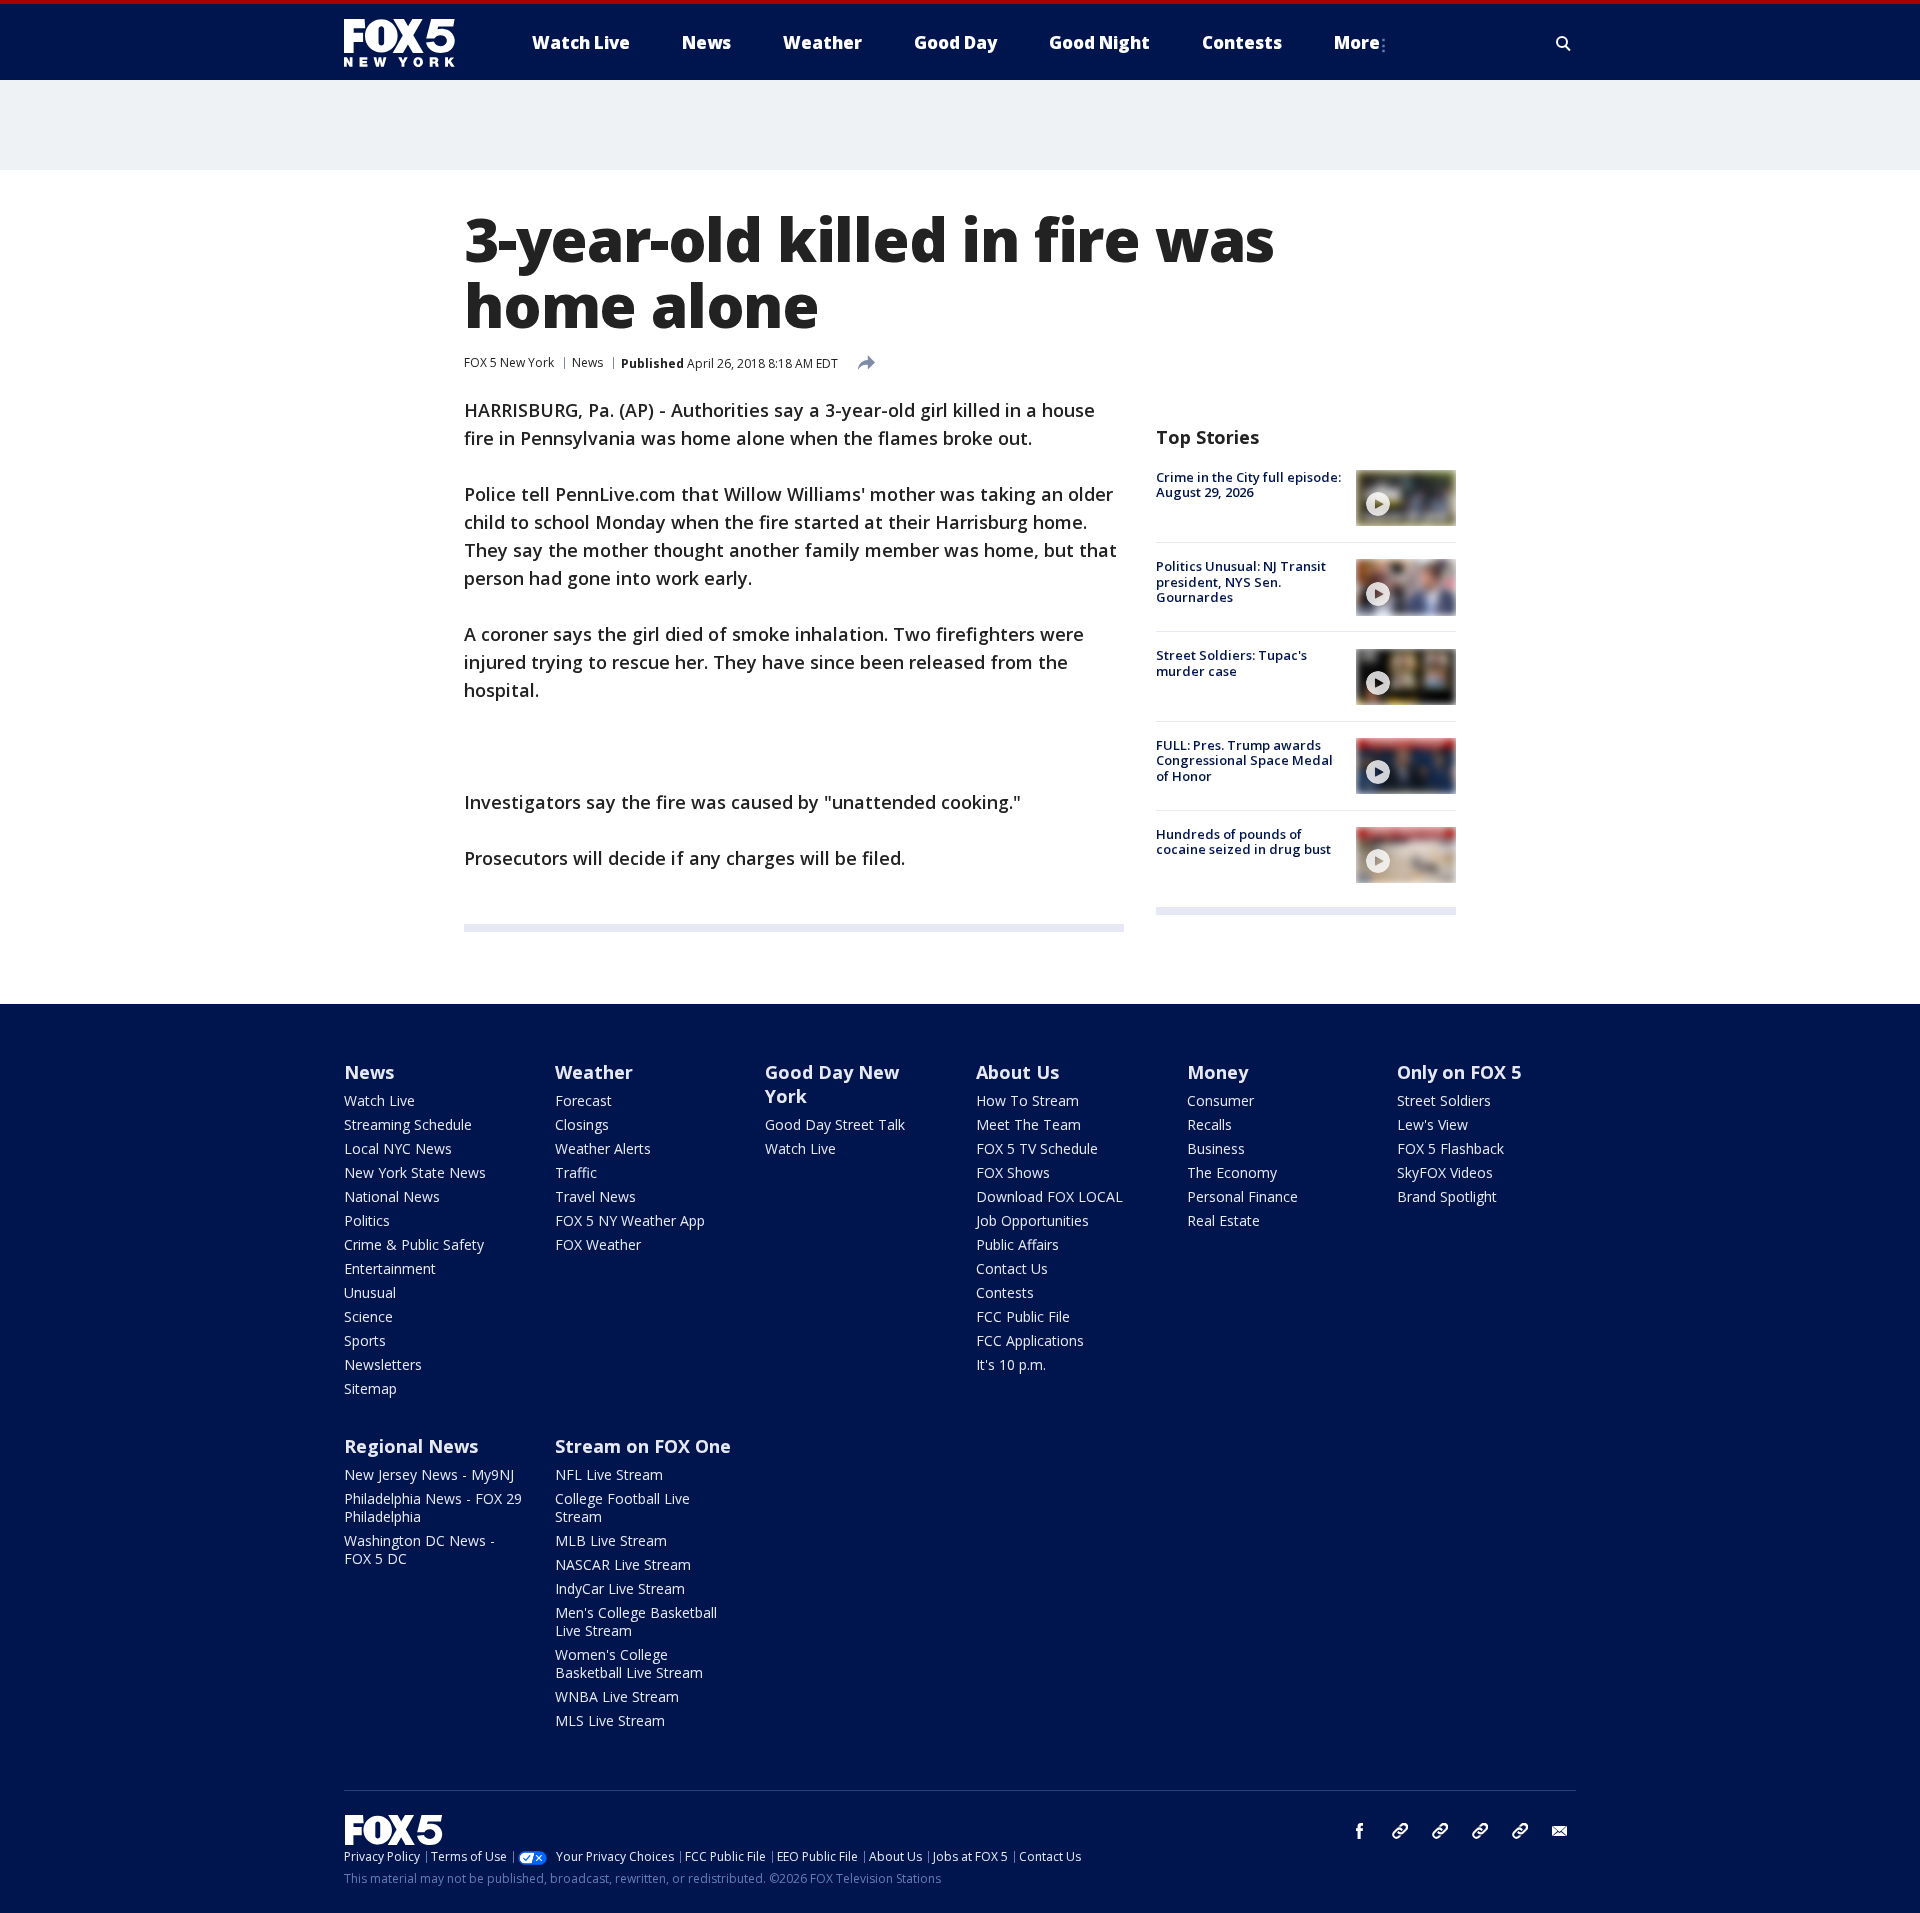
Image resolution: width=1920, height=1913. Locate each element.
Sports (365, 1340)
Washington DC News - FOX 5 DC (419, 1549)
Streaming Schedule (408, 1124)
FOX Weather (598, 1244)
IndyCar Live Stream (620, 1588)
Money (1217, 1072)
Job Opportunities (1032, 1220)
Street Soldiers (1444, 1100)
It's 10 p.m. (1011, 1364)
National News (392, 1196)
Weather (594, 1072)
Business (1216, 1148)
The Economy (1232, 1172)
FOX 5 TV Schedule (1037, 1148)
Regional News (411, 1446)
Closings (582, 1124)
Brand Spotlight (1447, 1196)
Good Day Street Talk (835, 1124)
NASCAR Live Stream (623, 1564)
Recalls (1209, 1124)
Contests (1005, 1292)
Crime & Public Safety (414, 1244)
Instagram (1400, 1831)
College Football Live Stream (622, 1507)
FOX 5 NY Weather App (630, 1220)
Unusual (370, 1292)
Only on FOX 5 (1459, 1072)
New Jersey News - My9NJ (429, 1474)
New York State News (415, 1172)
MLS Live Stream (610, 1720)
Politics (367, 1220)
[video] (1406, 498)
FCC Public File (1023, 1316)
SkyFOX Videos (1445, 1172)
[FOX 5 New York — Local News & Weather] (410, 43)
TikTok (1440, 1831)
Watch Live (379, 1100)
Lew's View (1432, 1124)
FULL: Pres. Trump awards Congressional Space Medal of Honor (1244, 760)
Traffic (576, 1172)
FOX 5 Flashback (1450, 1148)
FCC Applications (1030, 1340)
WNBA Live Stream (617, 1696)
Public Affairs (1017, 1244)
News (587, 362)
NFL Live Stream (609, 1474)
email (1560, 1831)
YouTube (1480, 1831)
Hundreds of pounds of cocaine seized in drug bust (1243, 842)
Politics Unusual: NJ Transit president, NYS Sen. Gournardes (1241, 581)
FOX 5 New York (509, 362)
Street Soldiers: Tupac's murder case (1231, 664)
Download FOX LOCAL (1049, 1196)
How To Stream (1027, 1100)
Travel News (595, 1196)
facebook (1360, 1831)
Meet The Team (1028, 1124)
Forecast (583, 1100)
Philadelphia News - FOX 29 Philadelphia (433, 1507)
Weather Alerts (603, 1148)
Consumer (1220, 1100)
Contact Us (1012, 1268)
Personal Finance (1242, 1196)
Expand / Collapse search (1564, 43)
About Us (1017, 1072)
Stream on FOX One (643, 1446)
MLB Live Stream (611, 1540)
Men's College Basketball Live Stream (636, 1621)
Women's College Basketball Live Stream (629, 1663)
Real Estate (1223, 1220)
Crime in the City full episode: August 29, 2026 (1248, 485)
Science (368, 1316)
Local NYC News (398, 1148)
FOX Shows (1013, 1172)
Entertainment (390, 1268)
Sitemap (370, 1388)
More (1357, 42)
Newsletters (383, 1364)
